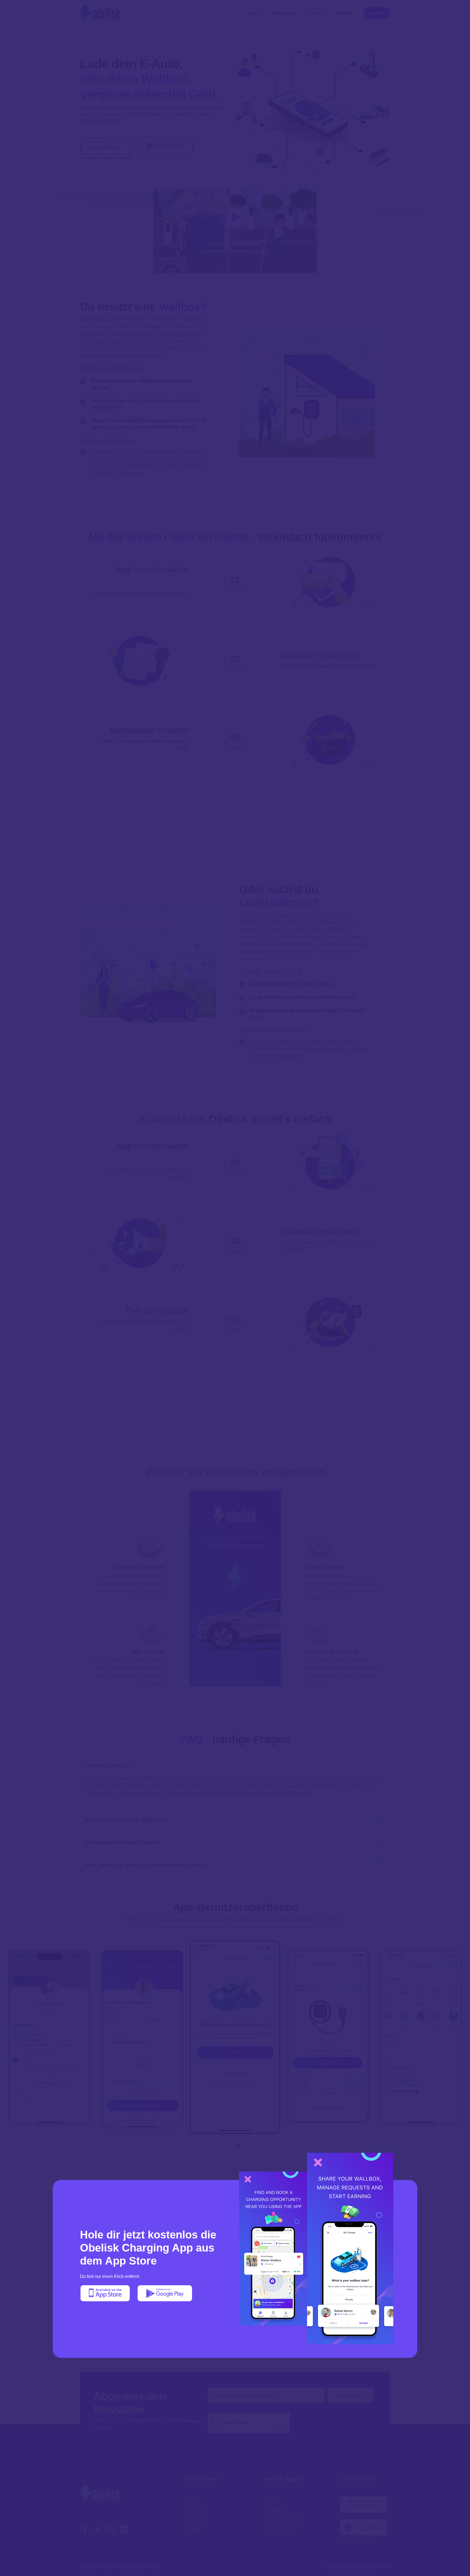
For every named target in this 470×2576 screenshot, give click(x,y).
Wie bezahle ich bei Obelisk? (123, 1842)
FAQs (271, 2500)
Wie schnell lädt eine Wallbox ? (126, 1820)
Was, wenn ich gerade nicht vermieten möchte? (147, 1865)
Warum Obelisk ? (108, 1765)
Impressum (276, 2510)
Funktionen (284, 13)
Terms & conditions (284, 2520)
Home (255, 13)
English (377, 13)
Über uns (316, 13)
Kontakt (344, 13)
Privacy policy (279, 2530)
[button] (211, 2145)
